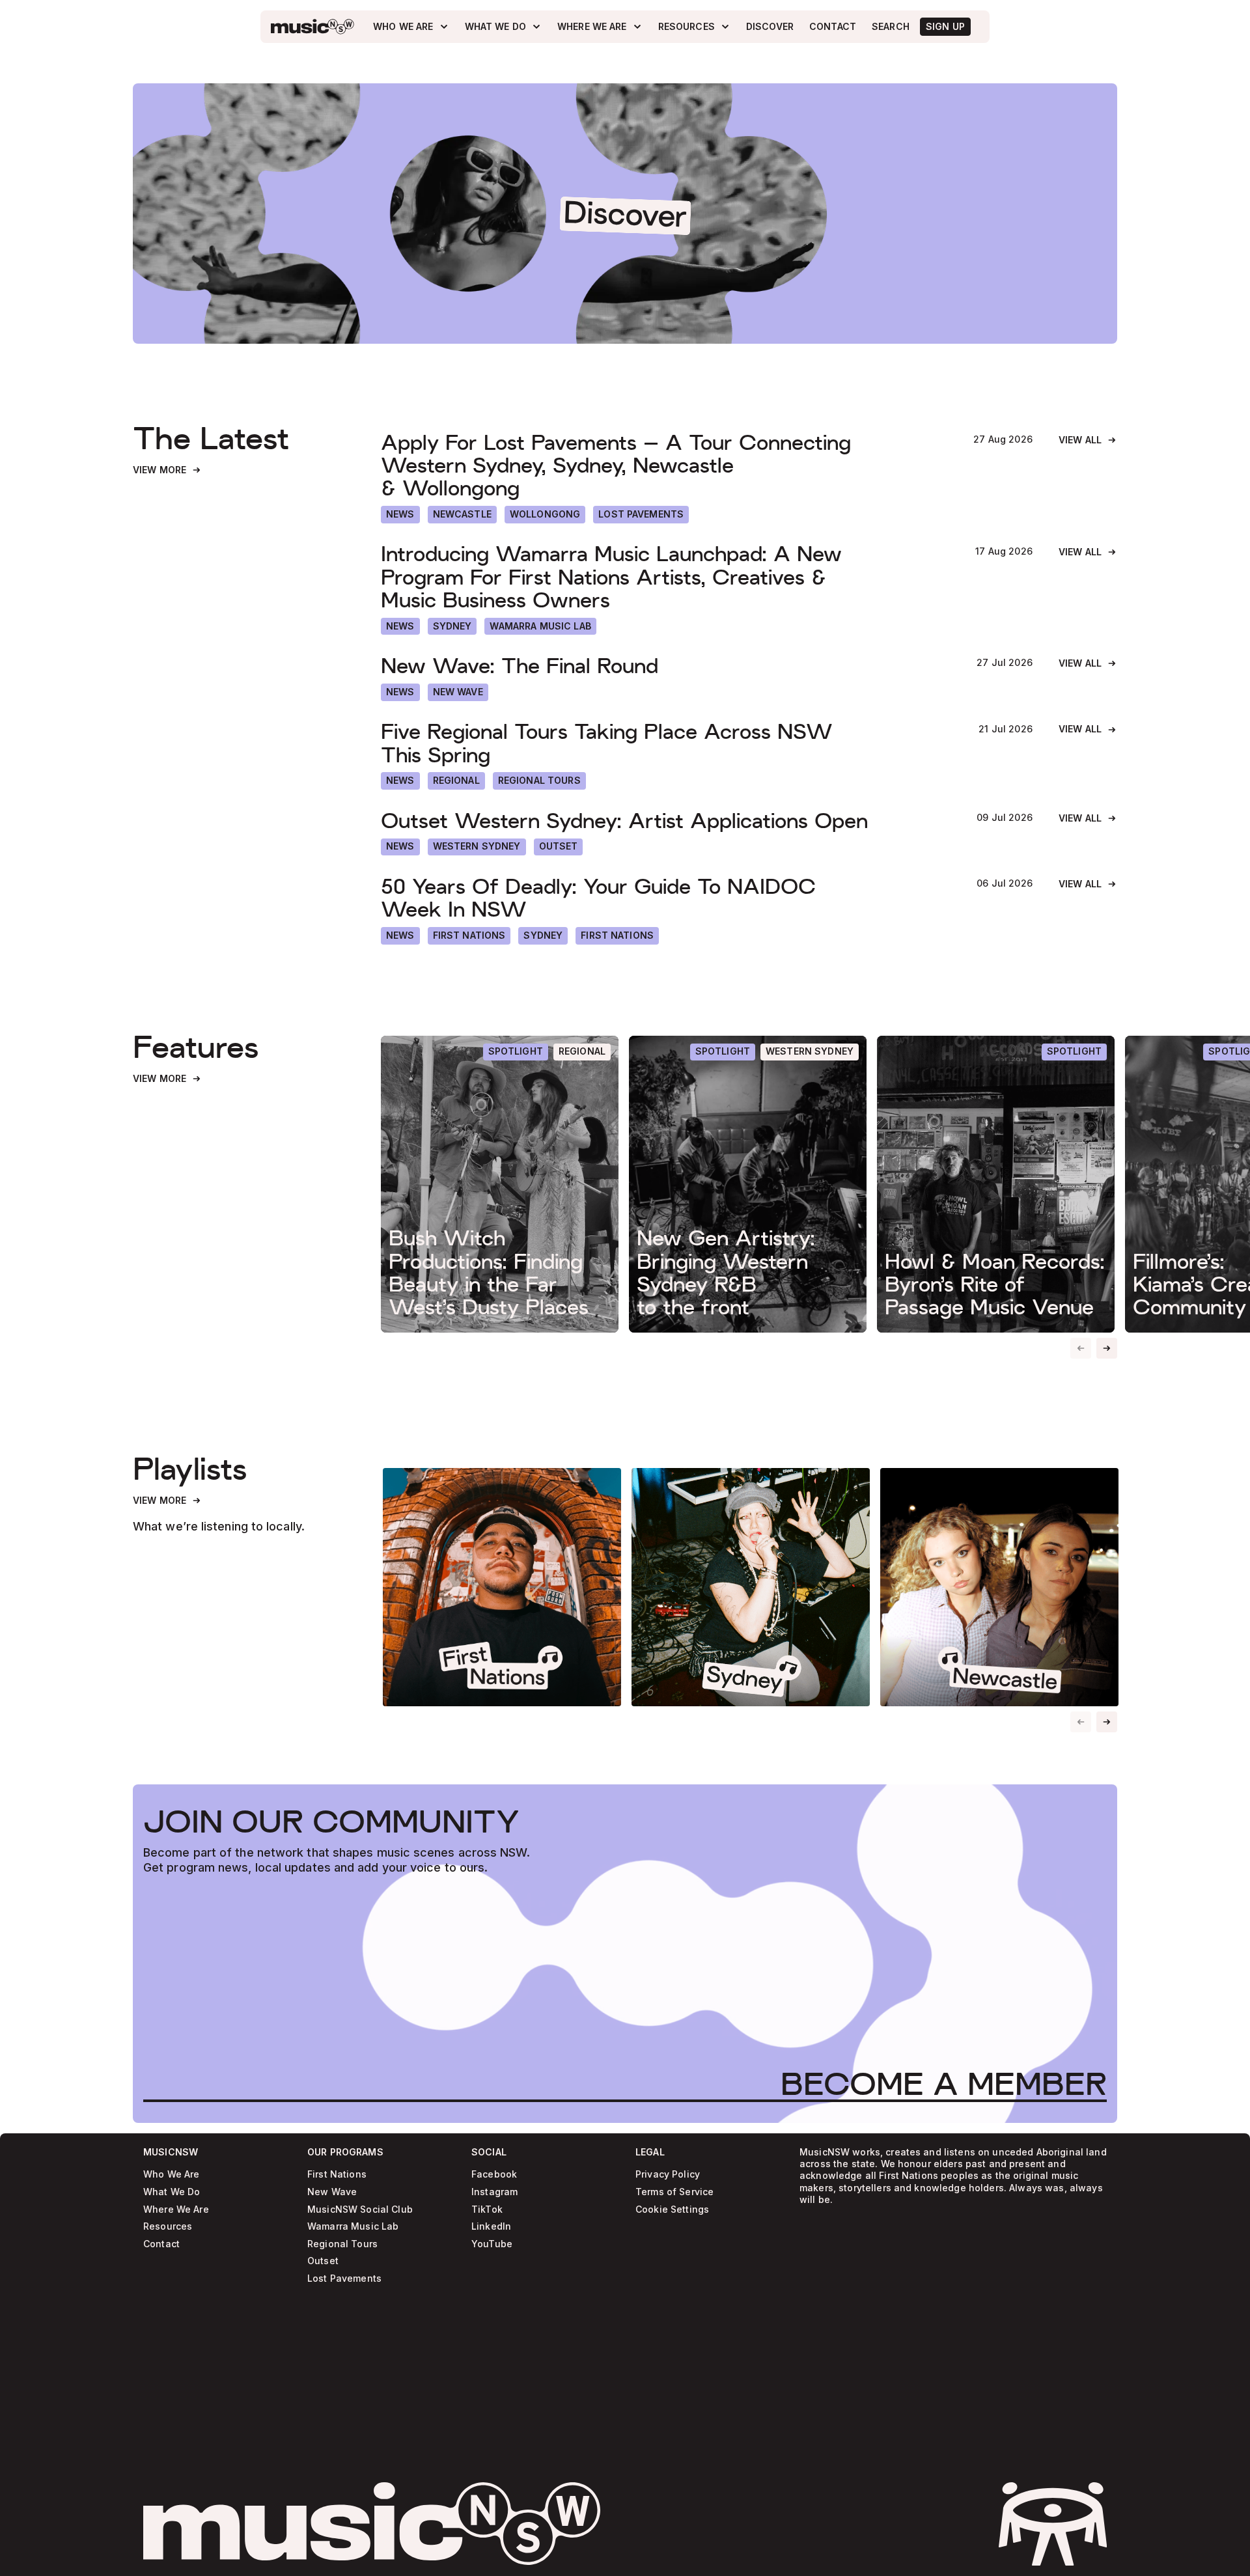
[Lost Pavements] (641, 515)
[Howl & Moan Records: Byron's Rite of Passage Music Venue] (996, 1184)
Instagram (494, 2192)
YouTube (492, 2244)
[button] (1107, 1348)
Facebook (494, 2175)
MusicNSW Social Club (360, 2209)
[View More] (167, 470)
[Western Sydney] (477, 847)
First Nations (337, 2175)
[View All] (1088, 440)
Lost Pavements (344, 2278)
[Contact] (833, 27)
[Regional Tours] (539, 781)
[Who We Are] (411, 27)
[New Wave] (458, 692)
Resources (168, 2227)
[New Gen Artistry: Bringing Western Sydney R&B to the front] (748, 1184)
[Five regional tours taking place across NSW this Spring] (667, 743)
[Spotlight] (516, 1052)
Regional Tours (342, 2244)
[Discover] (770, 27)
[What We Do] (503, 27)
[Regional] (456, 781)
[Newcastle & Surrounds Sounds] (999, 1587)
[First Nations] (617, 936)
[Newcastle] (462, 515)
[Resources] (694, 27)
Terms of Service (674, 2192)
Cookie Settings (672, 2209)
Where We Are (176, 2209)
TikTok (487, 2209)
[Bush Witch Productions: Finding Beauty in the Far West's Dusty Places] (500, 1184)
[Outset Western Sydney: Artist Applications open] (666, 821)
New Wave (332, 2192)
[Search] (891, 27)
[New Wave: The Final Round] (666, 666)
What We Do (172, 2192)
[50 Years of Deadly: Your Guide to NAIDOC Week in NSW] (666, 898)
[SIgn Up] (945, 27)
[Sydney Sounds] (751, 1587)
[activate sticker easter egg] (1053, 2524)
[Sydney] (452, 627)
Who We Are (171, 2175)
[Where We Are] (600, 27)
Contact (161, 2244)
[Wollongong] (545, 515)
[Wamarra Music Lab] (540, 627)
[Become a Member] (944, 2084)
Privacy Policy (668, 2175)
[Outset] (559, 847)
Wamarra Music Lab (353, 2227)
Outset (323, 2261)
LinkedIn (491, 2227)
